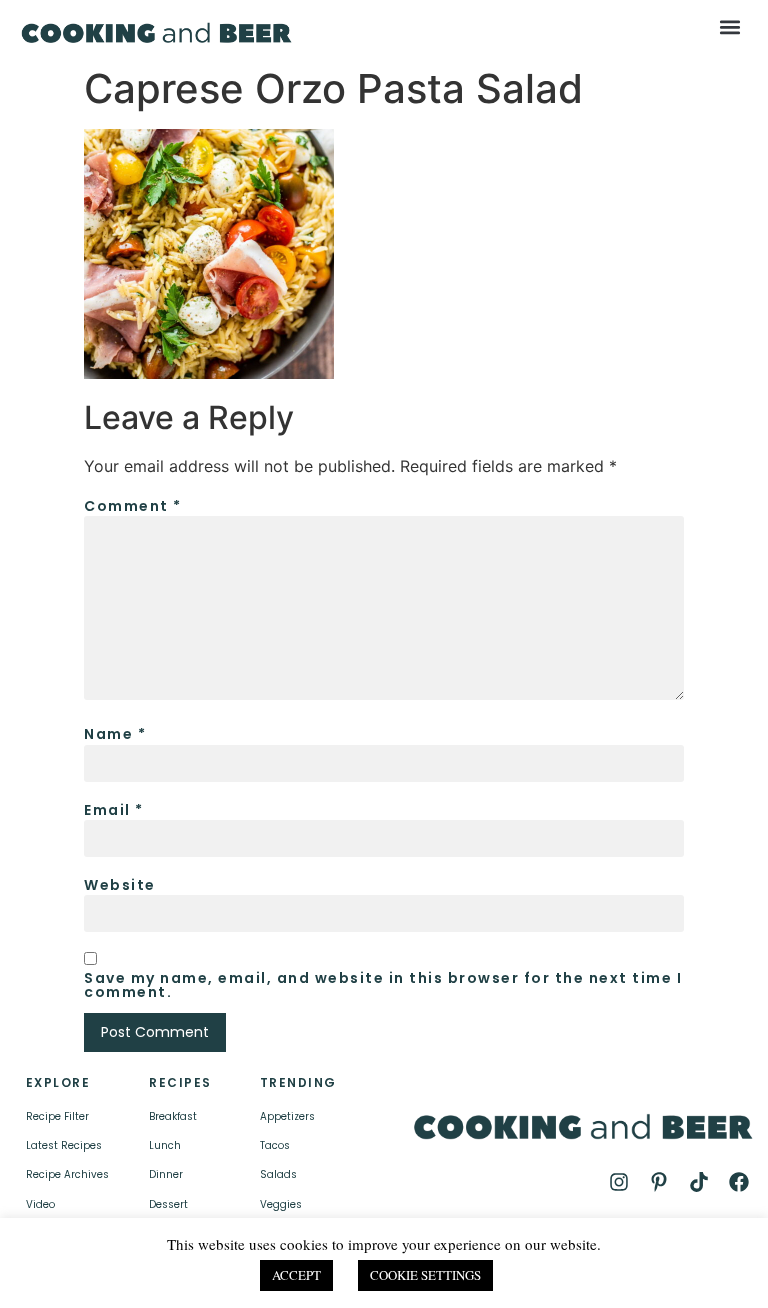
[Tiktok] (699, 1182)
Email (114, 810)
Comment (133, 506)
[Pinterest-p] (659, 1182)
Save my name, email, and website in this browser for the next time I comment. (383, 985)
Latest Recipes (64, 1145)
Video (40, 1204)
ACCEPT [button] (296, 1275)
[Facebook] (739, 1182)
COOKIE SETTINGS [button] (425, 1275)
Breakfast (173, 1116)
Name (115, 734)
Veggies (281, 1204)
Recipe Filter (57, 1116)
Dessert (168, 1204)
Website (120, 885)
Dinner (166, 1174)
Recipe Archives (67, 1174)
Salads (278, 1174)
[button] (730, 26)
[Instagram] (619, 1182)
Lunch (165, 1145)
